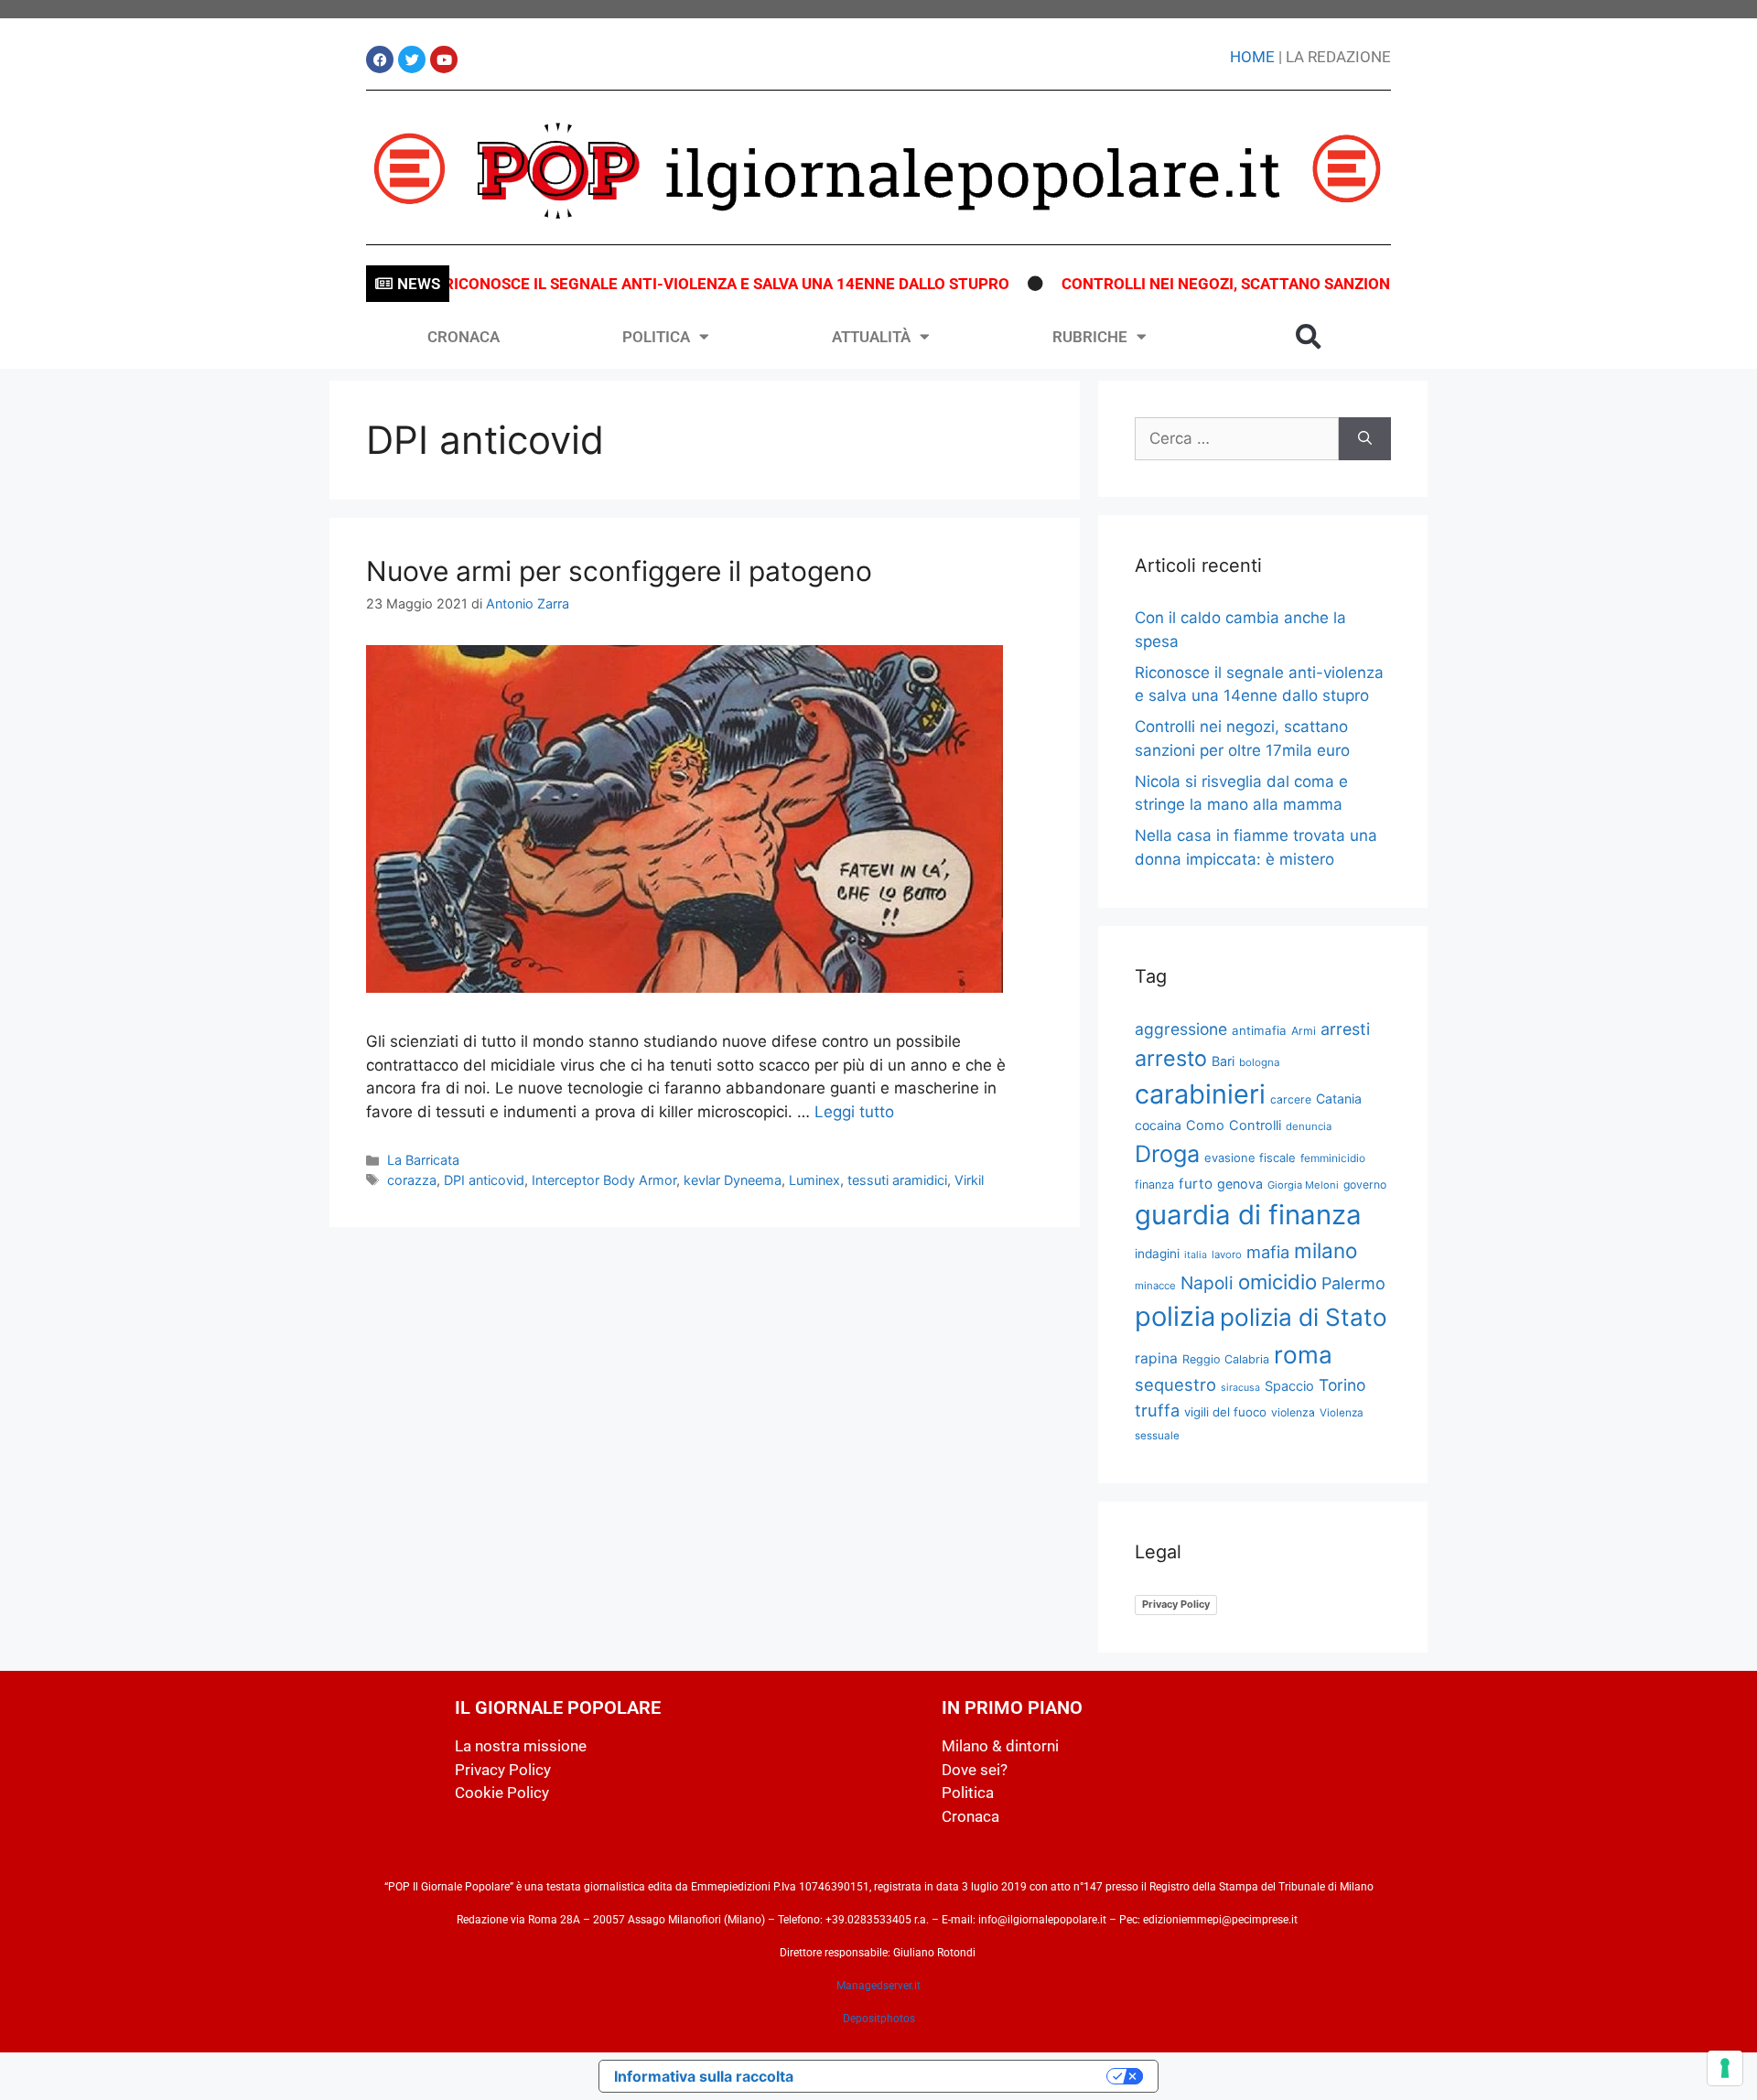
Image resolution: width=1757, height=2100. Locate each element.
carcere (1291, 1099)
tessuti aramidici (897, 1180)
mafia (1268, 1252)
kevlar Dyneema (733, 1180)
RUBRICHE (1090, 337)
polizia (1175, 1316)
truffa (1157, 1410)
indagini (1157, 1254)
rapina (1156, 1358)
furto (1196, 1184)
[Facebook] (380, 59)
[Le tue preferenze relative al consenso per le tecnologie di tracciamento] (1725, 2068)
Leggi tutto (854, 1112)
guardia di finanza (1248, 1215)
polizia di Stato (1304, 1317)
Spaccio (1289, 1386)
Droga (1167, 1154)
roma (1303, 1355)
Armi (1304, 1031)
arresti (1345, 1029)
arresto (1171, 1058)
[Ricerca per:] (1237, 439)
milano (1326, 1250)
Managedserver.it (878, 1986)
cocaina (1158, 1125)
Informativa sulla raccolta (704, 2076)
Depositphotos (879, 2019)
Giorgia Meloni (1303, 1185)
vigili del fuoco (1225, 1412)
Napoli (1207, 1283)
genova (1240, 1184)
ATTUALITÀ (871, 337)
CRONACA (464, 337)
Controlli (1255, 1125)
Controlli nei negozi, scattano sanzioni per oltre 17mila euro (1282, 284)
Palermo (1353, 1283)
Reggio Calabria (1226, 1359)
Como (1205, 1125)
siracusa (1240, 1388)
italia (1196, 1255)
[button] (1309, 337)
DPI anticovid (484, 1180)
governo (1365, 1185)
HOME (1252, 57)
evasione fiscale (1250, 1158)
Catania (1339, 1098)
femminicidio (1333, 1158)
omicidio (1277, 1282)
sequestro (1175, 1384)
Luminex (814, 1180)
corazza (412, 1180)
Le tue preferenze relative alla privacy (959, 2076)
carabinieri (1200, 1094)
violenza (1293, 1412)
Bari (1223, 1061)
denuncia (1309, 1126)
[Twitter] (412, 59)
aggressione (1181, 1029)
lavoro (1227, 1255)
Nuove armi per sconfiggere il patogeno (619, 571)
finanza (1154, 1185)
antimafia (1259, 1030)
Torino (1342, 1385)
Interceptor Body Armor (604, 1180)
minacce (1155, 1286)
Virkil (969, 1180)
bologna (1260, 1062)
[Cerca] (1365, 439)
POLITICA (656, 337)
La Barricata (423, 1160)
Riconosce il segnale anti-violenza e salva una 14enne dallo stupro (687, 284)
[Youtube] (444, 59)
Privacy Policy (1176, 1604)
